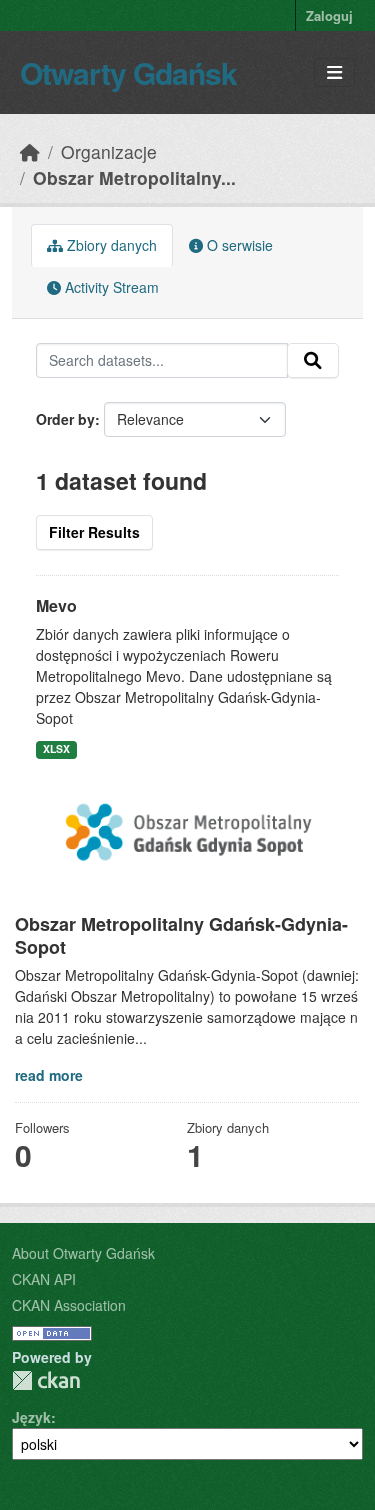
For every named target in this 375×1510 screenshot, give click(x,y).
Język (31, 1417)
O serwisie (238, 245)
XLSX (56, 748)
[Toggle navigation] (334, 72)
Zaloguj (329, 15)
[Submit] (313, 361)
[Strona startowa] (30, 151)
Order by (65, 419)
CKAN (46, 1380)
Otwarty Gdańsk (128, 72)
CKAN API (44, 1279)
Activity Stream (110, 287)
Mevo (56, 605)
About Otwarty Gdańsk (83, 1253)
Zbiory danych (110, 245)
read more (49, 1075)
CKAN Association (69, 1305)
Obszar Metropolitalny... (134, 177)
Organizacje (109, 151)
